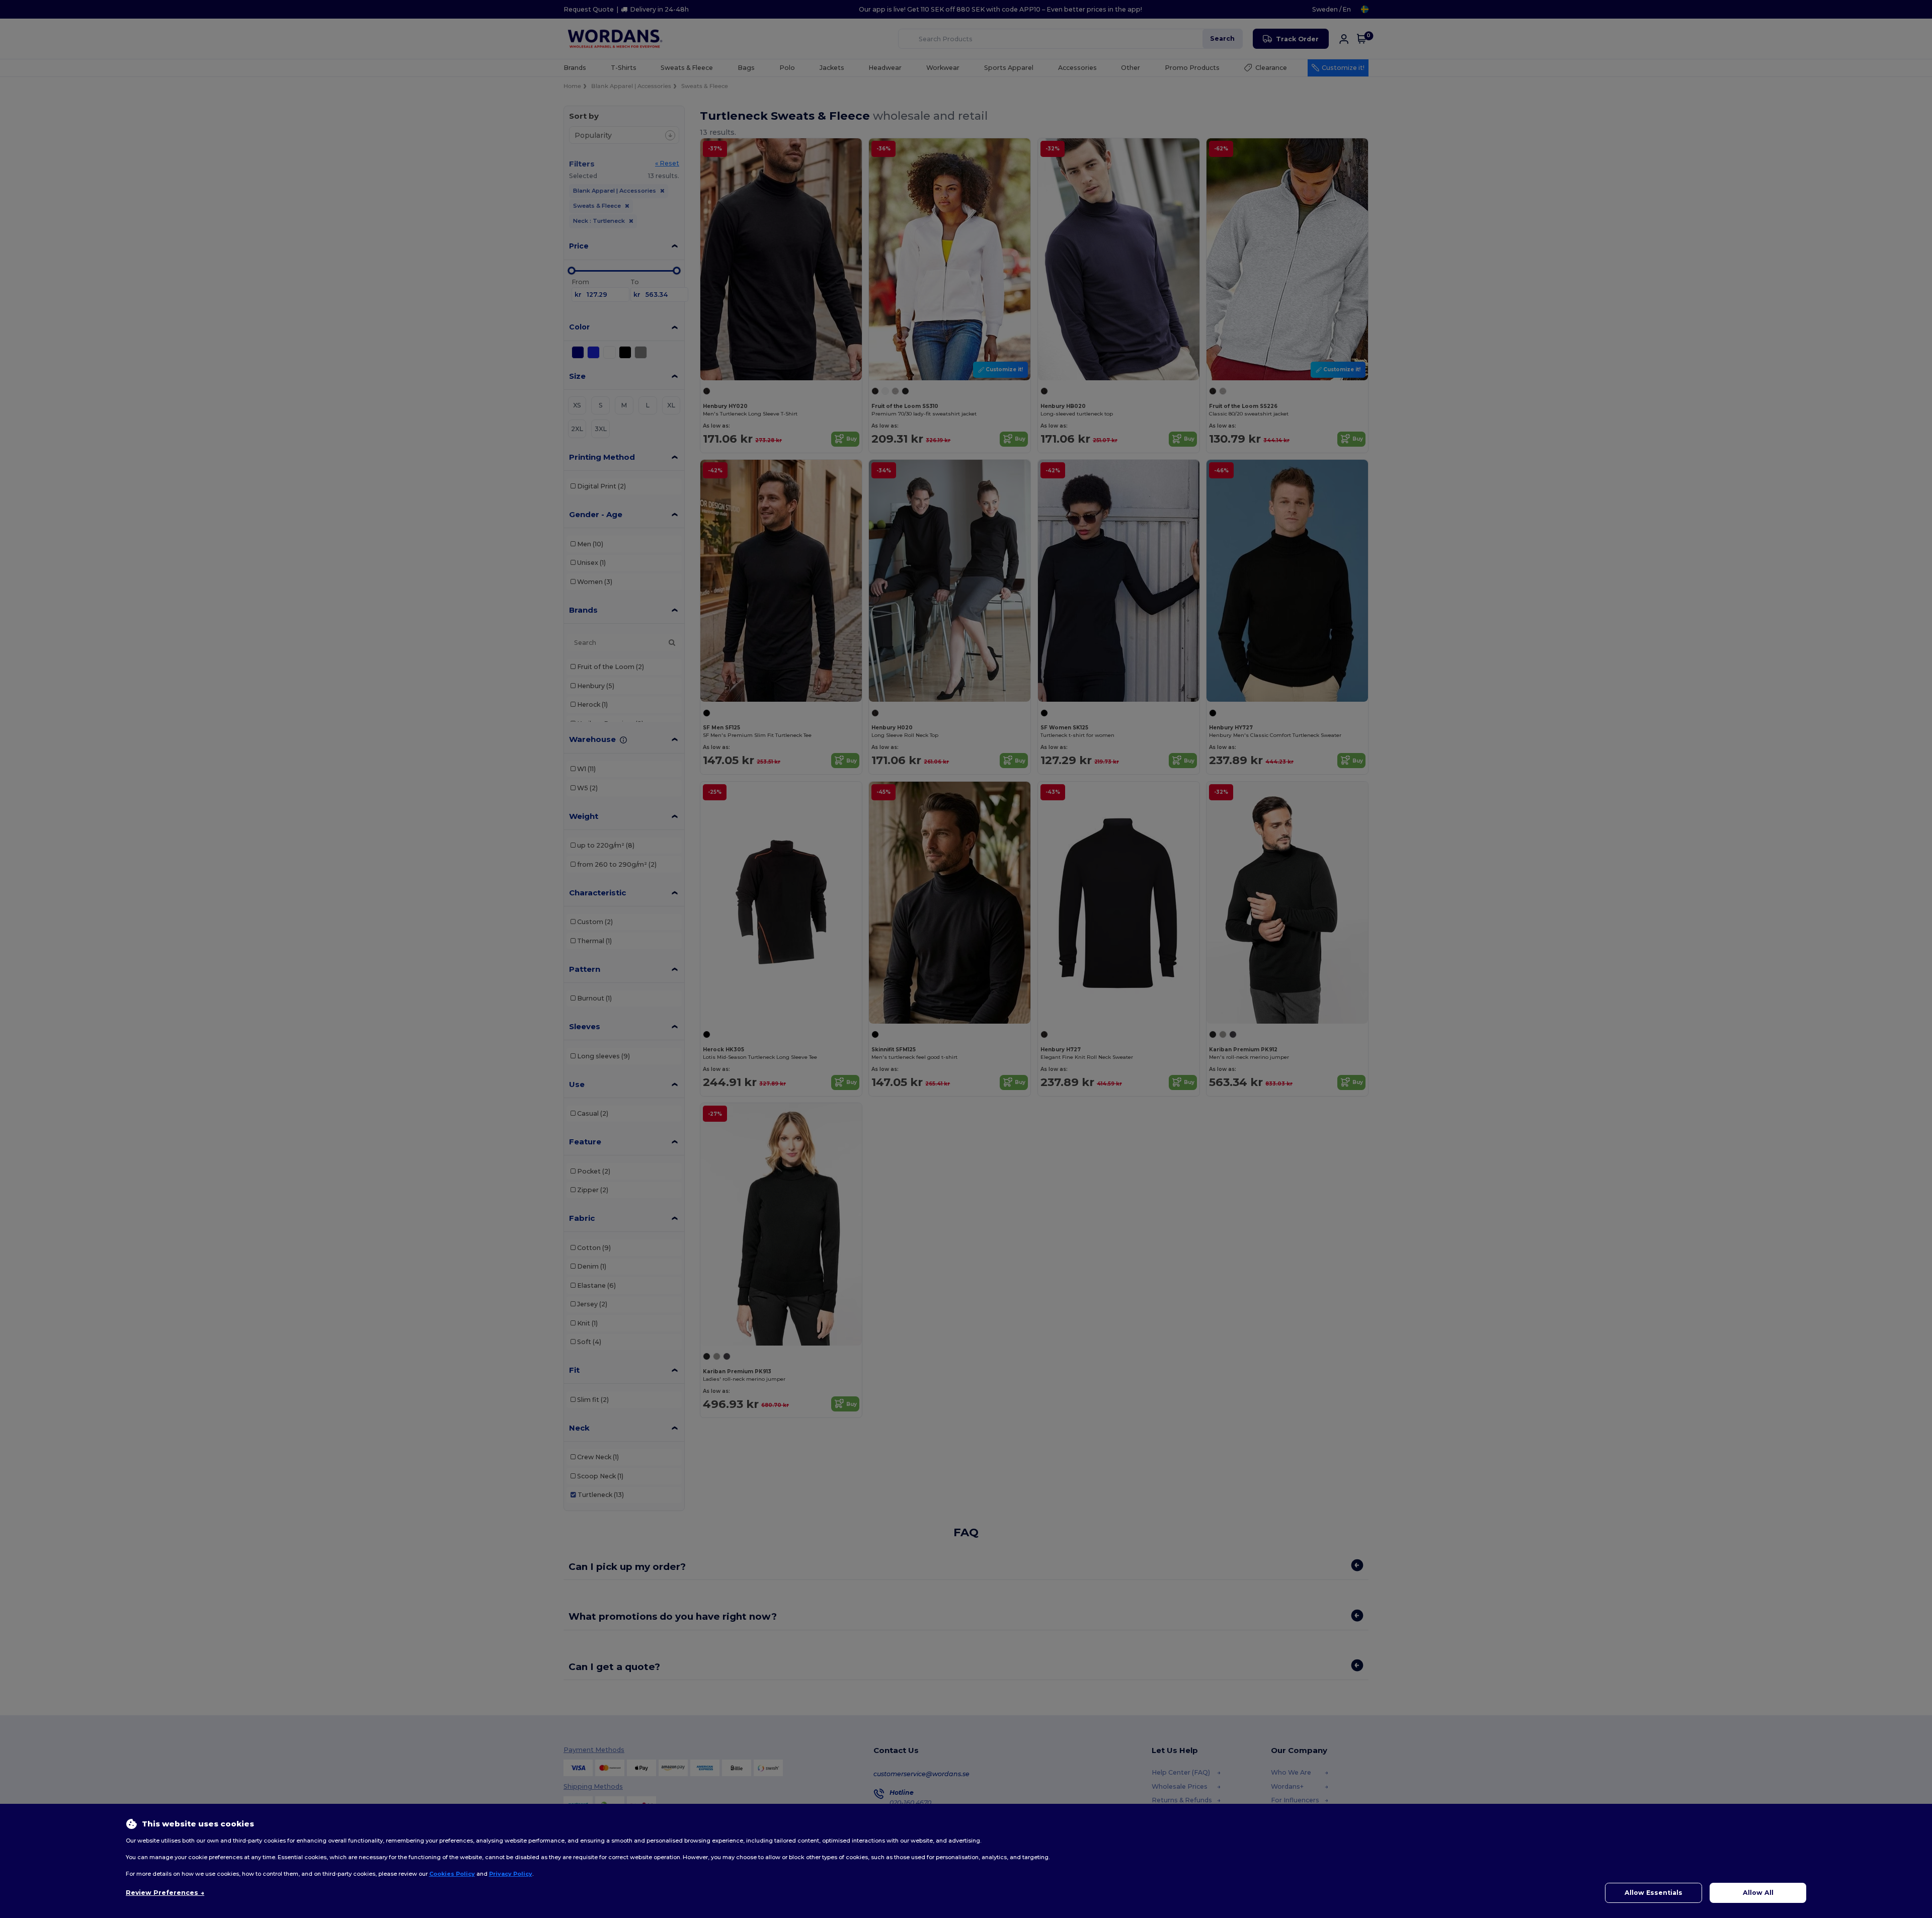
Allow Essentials (1654, 1893)
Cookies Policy (452, 1874)
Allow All (1758, 1893)
